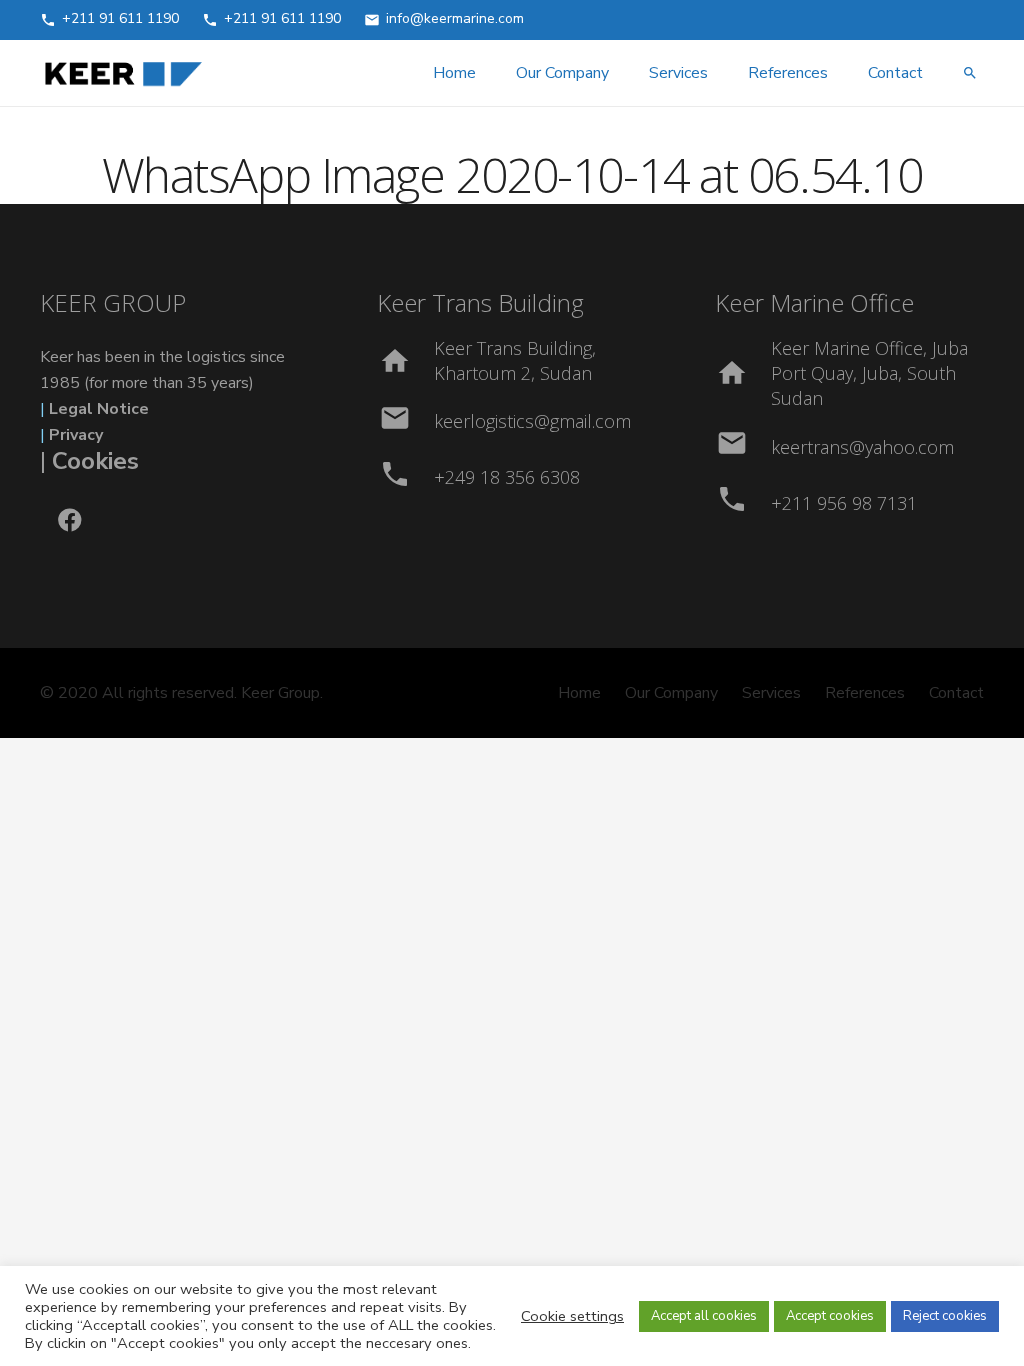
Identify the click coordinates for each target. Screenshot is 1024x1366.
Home (579, 693)
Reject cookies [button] (945, 1316)
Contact (956, 693)
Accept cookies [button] (830, 1316)
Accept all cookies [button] (704, 1316)
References (865, 693)
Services (771, 693)
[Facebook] (70, 520)
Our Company (671, 693)
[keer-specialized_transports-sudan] (123, 73)
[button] (969, 73)
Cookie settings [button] (572, 1316)
